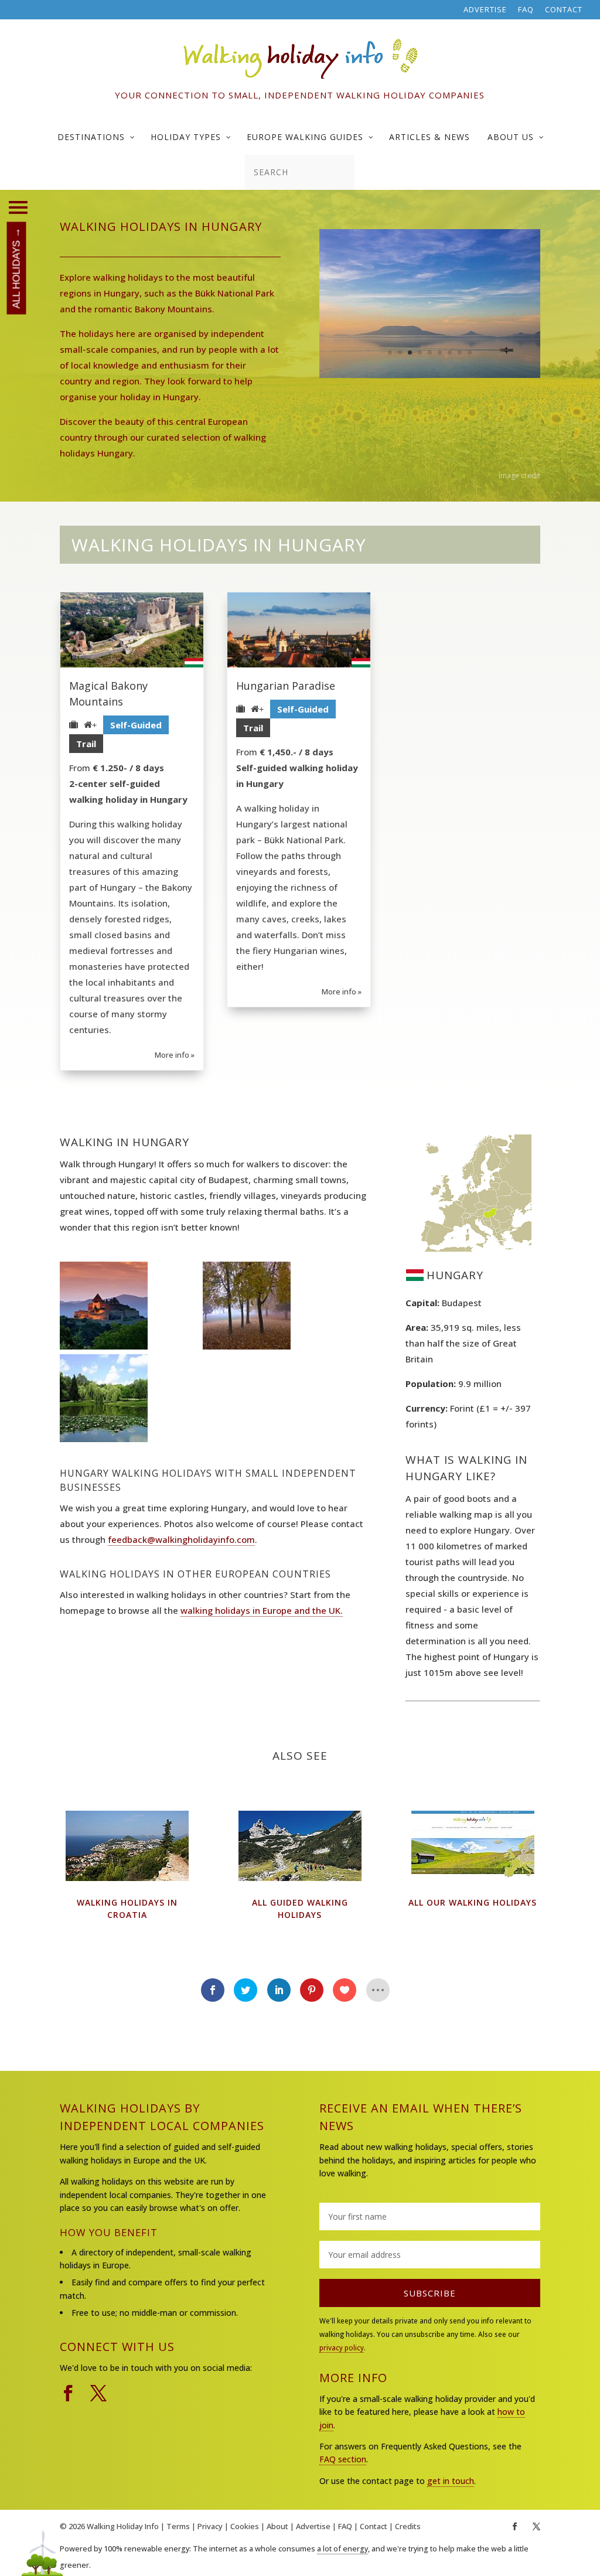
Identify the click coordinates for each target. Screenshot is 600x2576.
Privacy (210, 2526)
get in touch (451, 2481)
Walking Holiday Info (123, 2526)
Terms (178, 2526)
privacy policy (342, 2348)
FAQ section (343, 2459)
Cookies (245, 2526)
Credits (408, 2526)
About (277, 2526)
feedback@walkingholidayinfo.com (181, 1539)
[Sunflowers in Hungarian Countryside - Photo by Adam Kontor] (430, 374)
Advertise (485, 10)
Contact (564, 10)
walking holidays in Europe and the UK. (262, 1610)
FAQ (526, 10)
